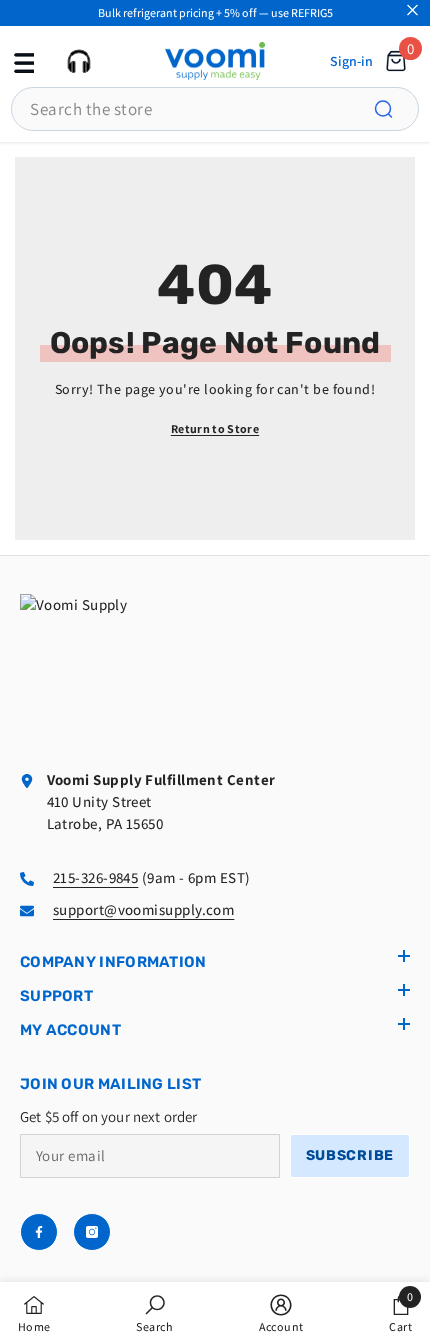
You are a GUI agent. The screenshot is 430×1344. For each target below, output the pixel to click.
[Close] (412, 10)
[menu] (22, 61)
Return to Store (215, 428)
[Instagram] (92, 1232)
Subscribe (350, 1155)
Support (56, 996)
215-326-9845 (95, 877)
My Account (70, 1030)
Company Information (113, 962)
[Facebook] (39, 1232)
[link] (154, 1313)
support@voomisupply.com (143, 909)
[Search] (395, 109)
